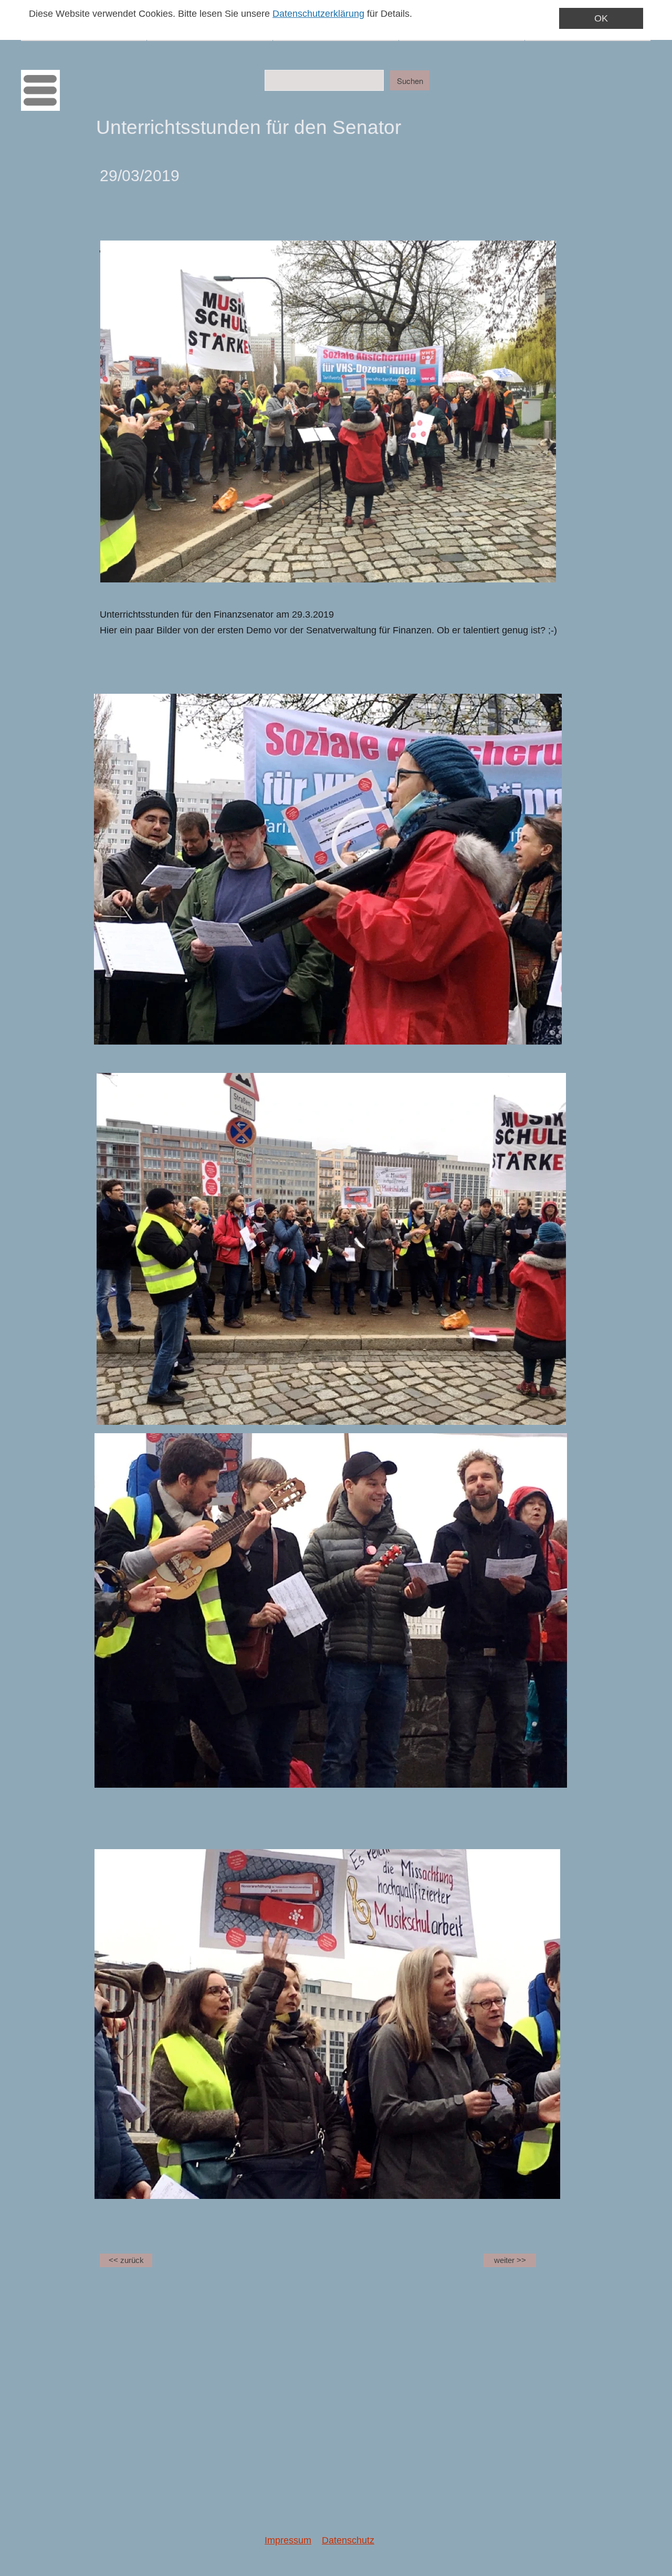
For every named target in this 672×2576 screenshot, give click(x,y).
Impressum (288, 2540)
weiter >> (510, 2260)
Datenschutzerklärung (318, 14)
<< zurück (126, 2260)
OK (601, 18)
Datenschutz (348, 2540)
